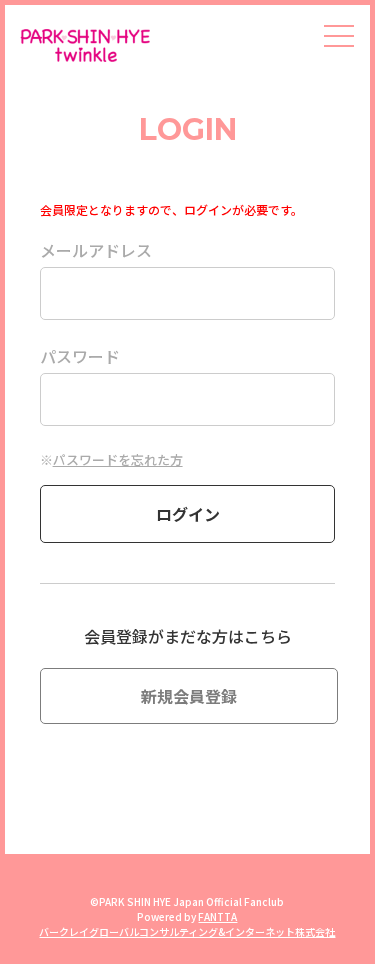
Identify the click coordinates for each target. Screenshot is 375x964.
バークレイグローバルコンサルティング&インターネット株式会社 (187, 931)
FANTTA (217, 916)
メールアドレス (96, 250)
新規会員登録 (189, 696)
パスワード (80, 356)
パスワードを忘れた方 (118, 459)
